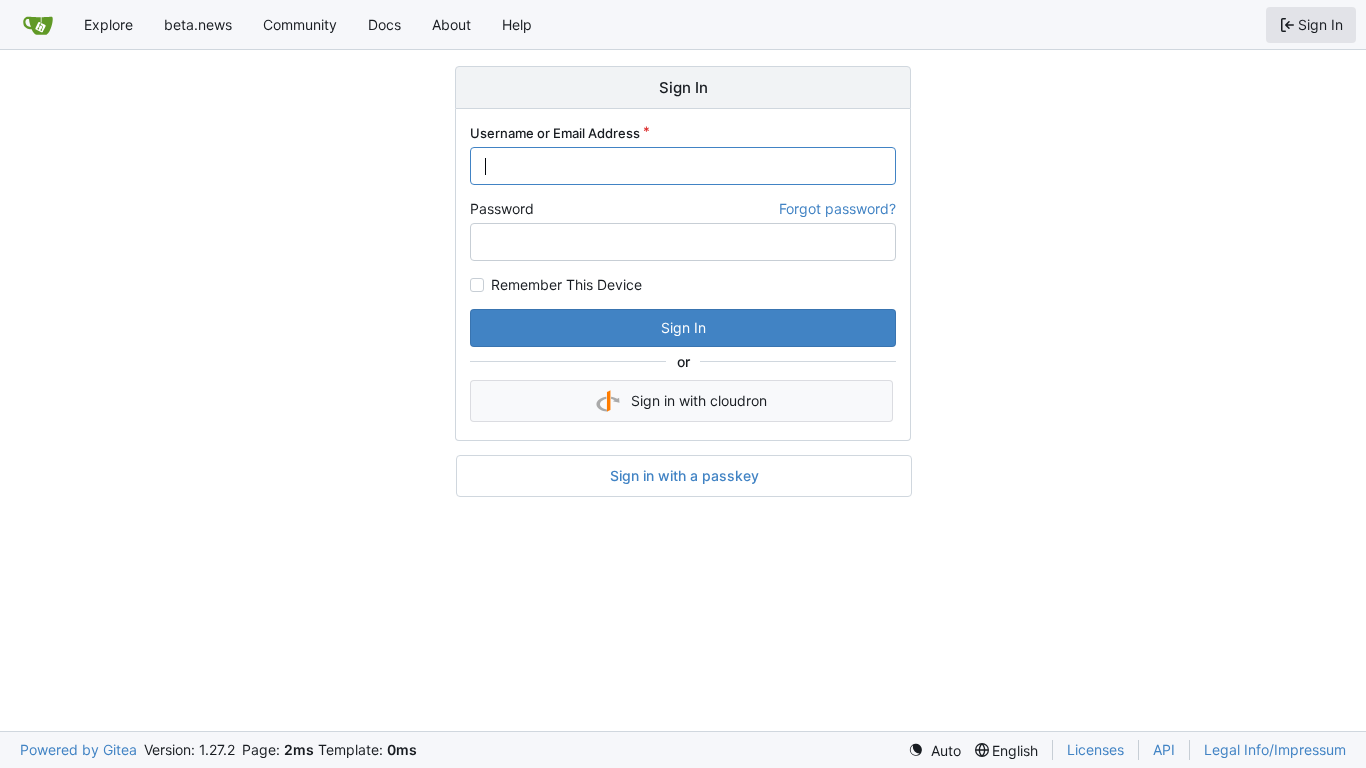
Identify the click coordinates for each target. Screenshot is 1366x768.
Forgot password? (837, 208)
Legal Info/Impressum (1275, 749)
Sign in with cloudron (699, 400)
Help (517, 24)
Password (502, 208)
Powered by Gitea (78, 749)
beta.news (198, 24)
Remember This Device (566, 285)
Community (300, 24)
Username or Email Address (555, 133)
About (451, 24)
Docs (384, 24)
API (1164, 749)
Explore (108, 24)
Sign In (683, 327)
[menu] (934, 750)
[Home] (38, 25)
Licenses (1095, 749)
